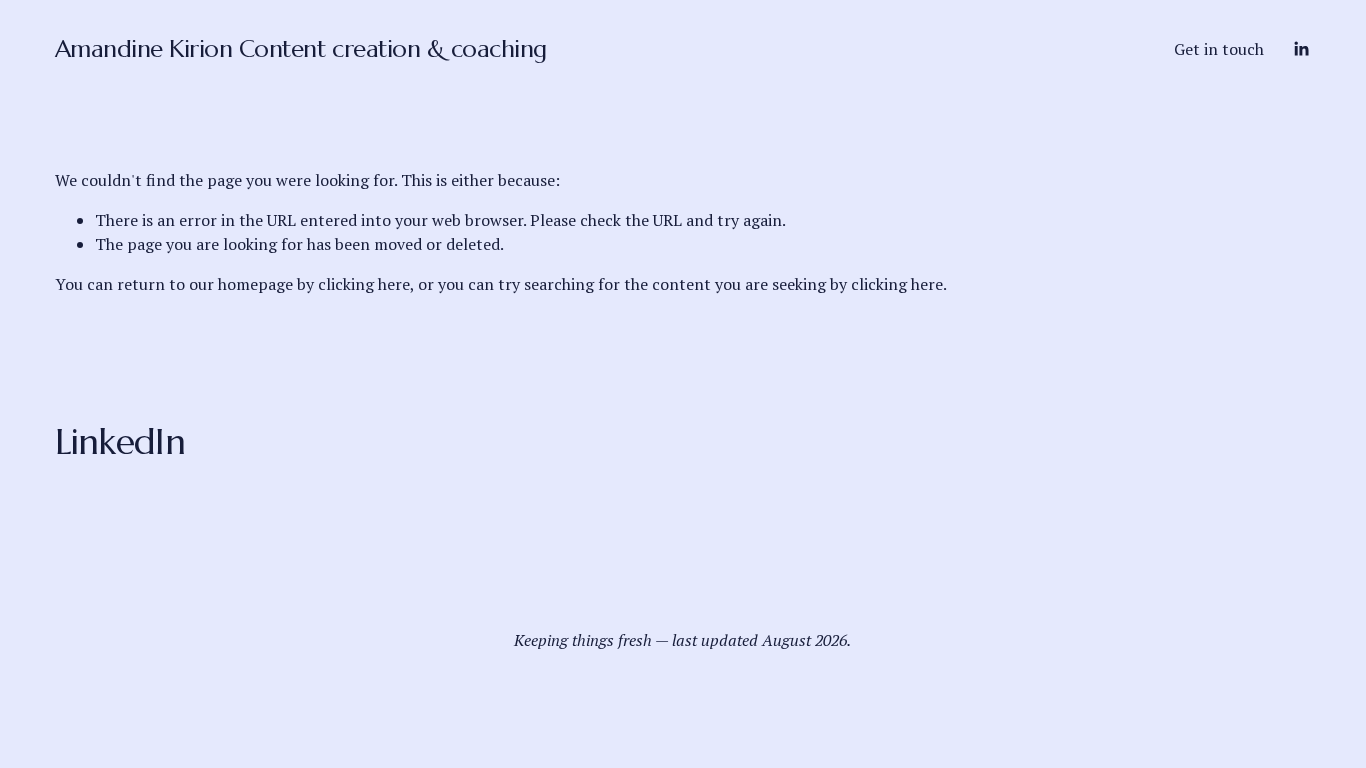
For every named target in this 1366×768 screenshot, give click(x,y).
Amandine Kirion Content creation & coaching (301, 48)
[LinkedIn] (1301, 49)
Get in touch (1219, 49)
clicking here (364, 284)
